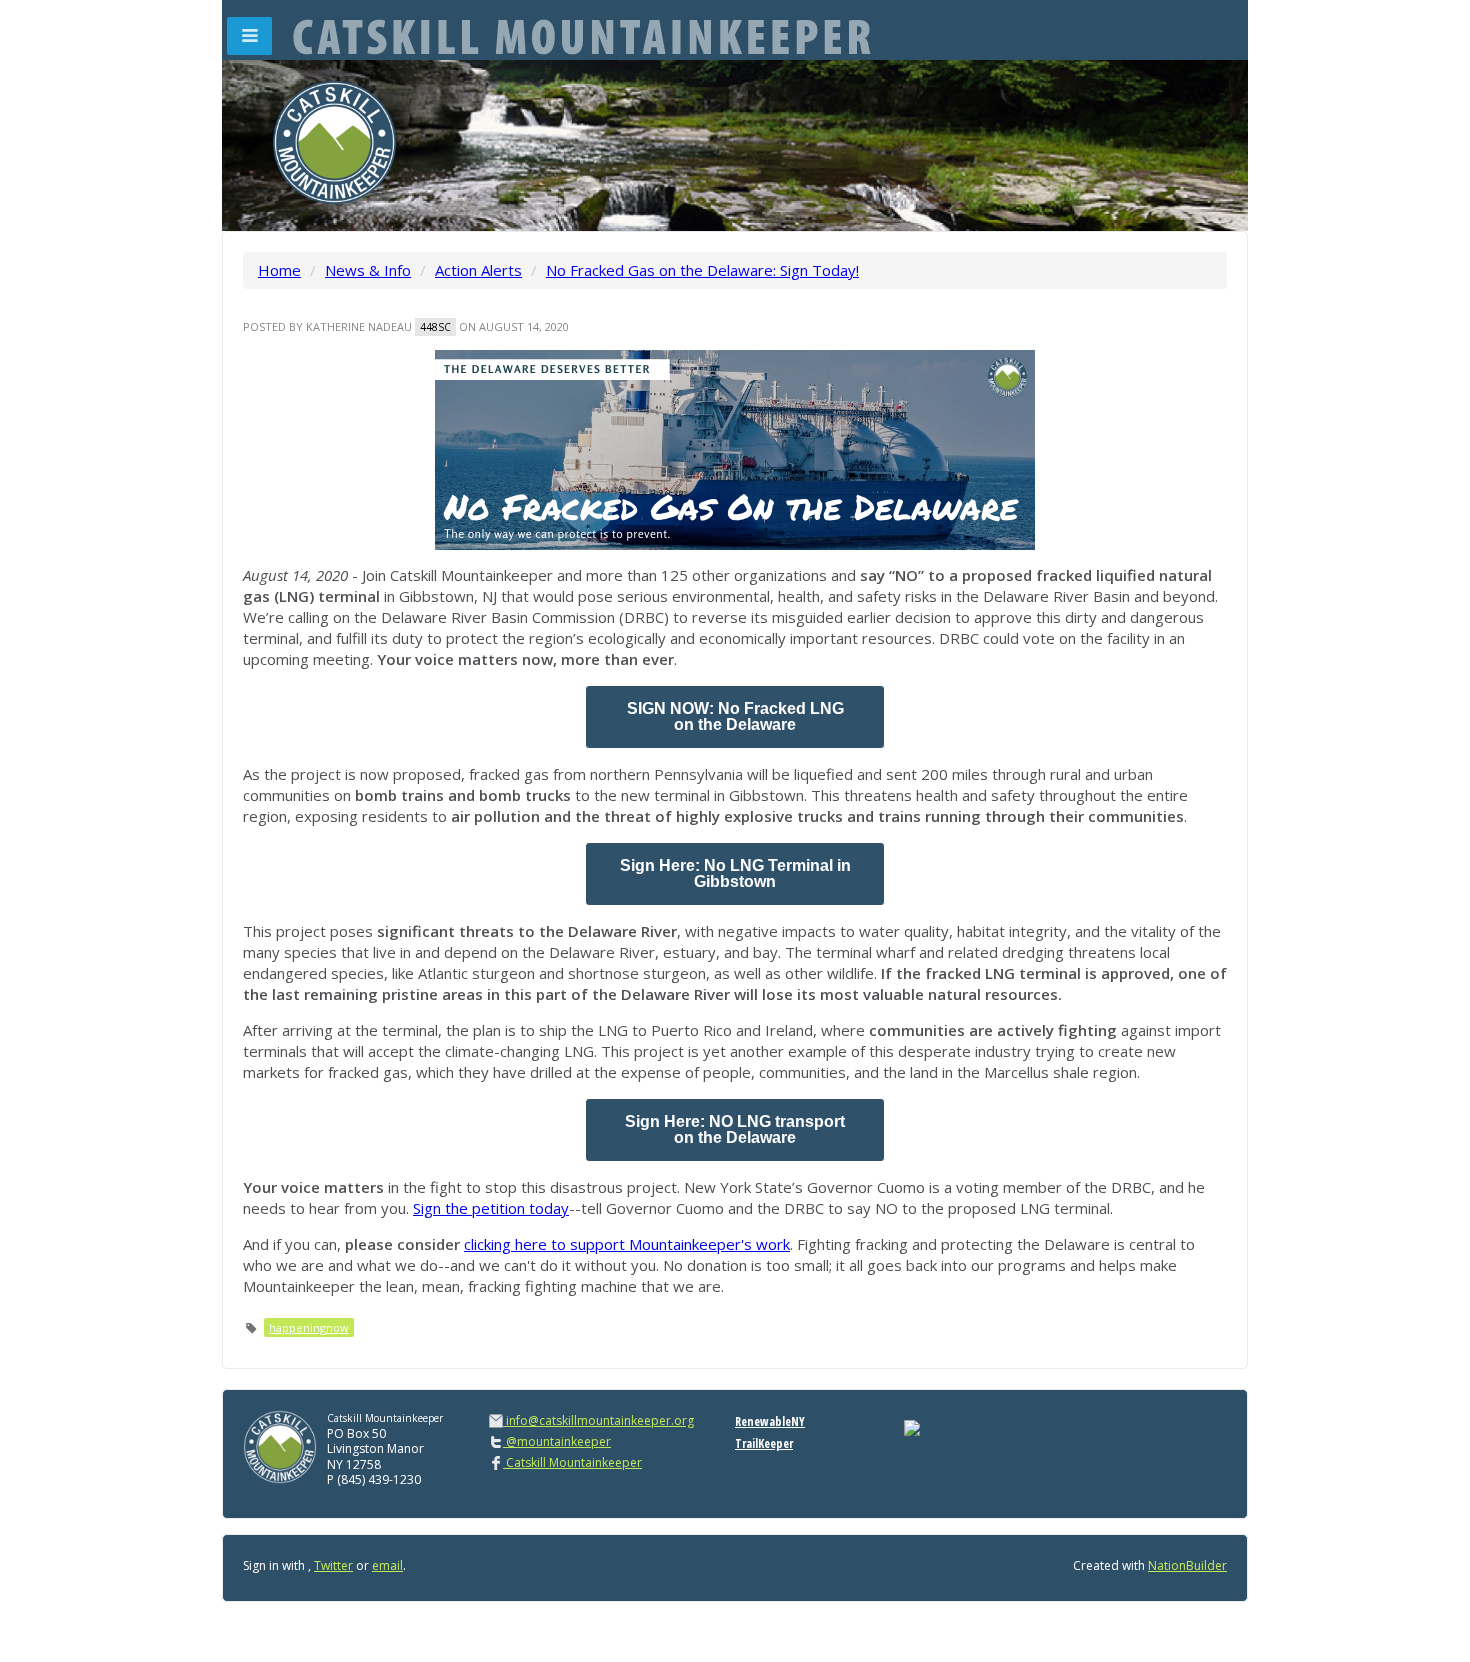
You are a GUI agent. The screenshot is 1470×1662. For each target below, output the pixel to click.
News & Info (368, 270)
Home (279, 270)
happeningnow (309, 1327)
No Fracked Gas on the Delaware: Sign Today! (702, 270)
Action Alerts (478, 270)
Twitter (333, 1565)
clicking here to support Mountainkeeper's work (627, 1244)
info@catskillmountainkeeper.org (600, 1420)
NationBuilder (1187, 1565)
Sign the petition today (491, 1208)
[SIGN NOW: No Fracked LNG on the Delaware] (735, 717)
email (387, 1565)
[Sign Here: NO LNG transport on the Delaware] (735, 1130)
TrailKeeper (764, 1443)
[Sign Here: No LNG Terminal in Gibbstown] (735, 874)
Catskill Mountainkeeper (572, 1462)
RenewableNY (770, 1421)
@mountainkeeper (557, 1441)
